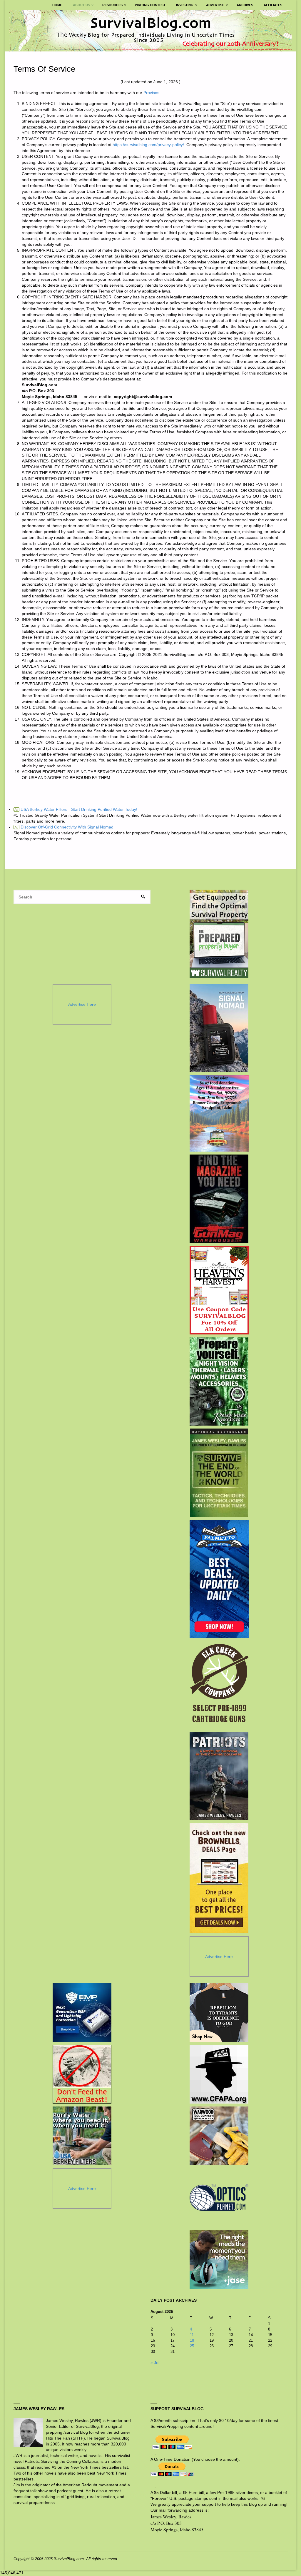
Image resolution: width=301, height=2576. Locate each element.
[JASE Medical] (219, 2259)
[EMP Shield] (82, 2012)
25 (192, 2346)
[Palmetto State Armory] (219, 1579)
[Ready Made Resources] (219, 1381)
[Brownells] (219, 1878)
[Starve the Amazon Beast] (82, 2074)
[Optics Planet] (219, 2198)
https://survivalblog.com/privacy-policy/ (148, 145)
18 (192, 2340)
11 (192, 2335)
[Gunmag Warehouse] (219, 1199)
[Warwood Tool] (219, 2136)
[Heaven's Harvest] (219, 1290)
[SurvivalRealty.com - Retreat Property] (219, 934)
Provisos (151, 93)
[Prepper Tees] (219, 2012)
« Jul (155, 2363)
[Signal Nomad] (219, 1028)
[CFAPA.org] (219, 2074)
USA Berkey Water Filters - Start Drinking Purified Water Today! (76, 809)
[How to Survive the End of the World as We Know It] (219, 1473)
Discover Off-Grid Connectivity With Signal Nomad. (65, 827)
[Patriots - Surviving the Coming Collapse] (219, 1776)
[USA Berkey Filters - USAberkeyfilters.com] (82, 2136)
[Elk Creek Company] (219, 1685)
